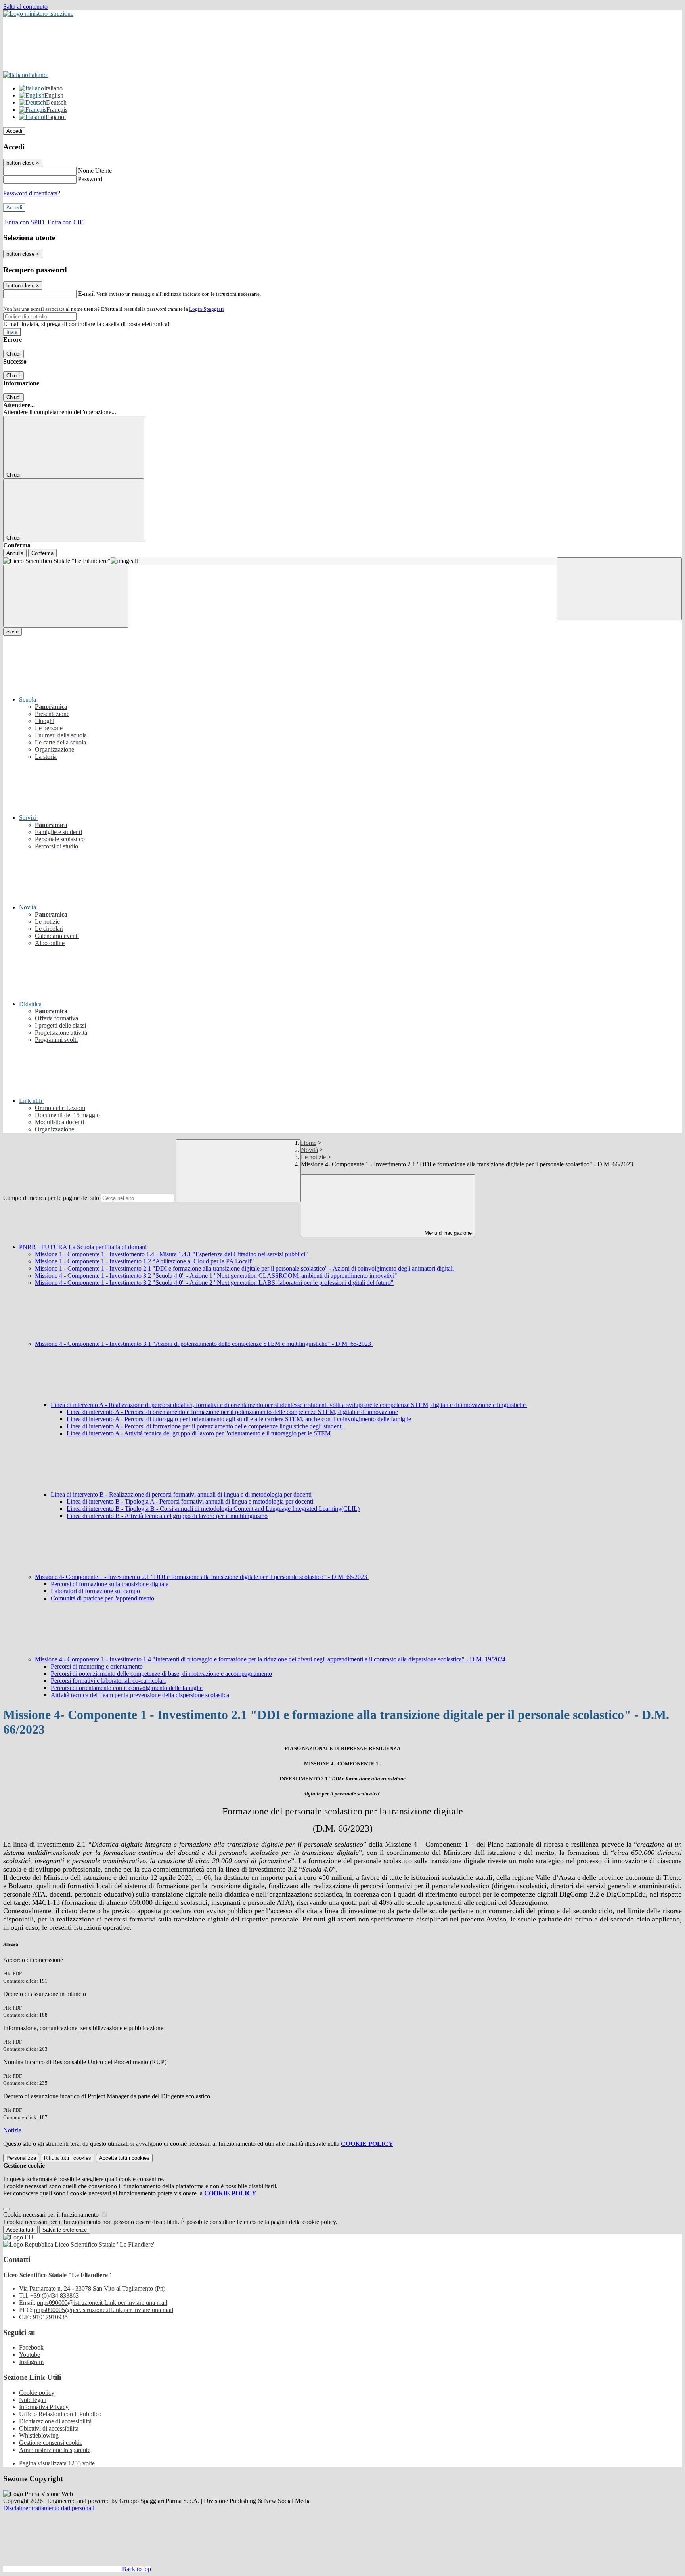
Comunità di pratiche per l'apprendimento (102, 1598)
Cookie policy (37, 2393)
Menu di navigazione (447, 1233)
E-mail (86, 294)
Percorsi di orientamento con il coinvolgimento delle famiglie (127, 1688)
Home (309, 1143)
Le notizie (313, 1157)
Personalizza (21, 2158)
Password (90, 179)
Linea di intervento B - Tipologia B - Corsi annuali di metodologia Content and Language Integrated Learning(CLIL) (213, 1509)
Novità (309, 1150)
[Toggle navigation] (66, 596)
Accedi (14, 131)
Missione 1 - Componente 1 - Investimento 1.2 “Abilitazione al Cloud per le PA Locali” (144, 1261)
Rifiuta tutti (68, 2158)
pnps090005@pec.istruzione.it (104, 2310)
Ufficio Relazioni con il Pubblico (60, 2414)
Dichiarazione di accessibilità (55, 2421)
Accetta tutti (124, 2158)
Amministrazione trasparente (55, 2450)
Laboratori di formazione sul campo (95, 1591)
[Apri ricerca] (619, 589)
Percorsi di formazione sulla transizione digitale (110, 1584)
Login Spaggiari (207, 309)
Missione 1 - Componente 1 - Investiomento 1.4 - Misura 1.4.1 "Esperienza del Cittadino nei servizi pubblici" (171, 1254)
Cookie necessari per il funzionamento (52, 2215)
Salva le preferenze (65, 2230)
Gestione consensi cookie (51, 2443)
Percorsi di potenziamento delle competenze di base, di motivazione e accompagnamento (161, 1674)
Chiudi (13, 354)
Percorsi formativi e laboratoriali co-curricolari (108, 1681)
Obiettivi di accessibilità (49, 2428)
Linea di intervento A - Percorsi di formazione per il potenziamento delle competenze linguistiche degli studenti (205, 1426)
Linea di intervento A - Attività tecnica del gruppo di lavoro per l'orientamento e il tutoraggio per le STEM (199, 1433)
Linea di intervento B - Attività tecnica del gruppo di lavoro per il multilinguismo (167, 1516)
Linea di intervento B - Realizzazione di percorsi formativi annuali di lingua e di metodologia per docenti (182, 1494)
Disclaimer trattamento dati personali (49, 2508)
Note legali (33, 2400)
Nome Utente (95, 171)
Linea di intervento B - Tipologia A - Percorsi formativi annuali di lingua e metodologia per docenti (190, 1501)
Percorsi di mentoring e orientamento (97, 1666)
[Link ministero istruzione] (38, 14)
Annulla (15, 553)
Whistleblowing (39, 2435)
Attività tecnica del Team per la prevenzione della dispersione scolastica (140, 1695)
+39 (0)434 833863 (55, 2296)
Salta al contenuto (25, 7)
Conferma (42, 553)
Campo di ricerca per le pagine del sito (51, 1198)
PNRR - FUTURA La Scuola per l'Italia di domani (83, 1247)
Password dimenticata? (32, 193)
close (12, 632)
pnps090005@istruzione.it (102, 2303)
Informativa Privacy (44, 2407)
